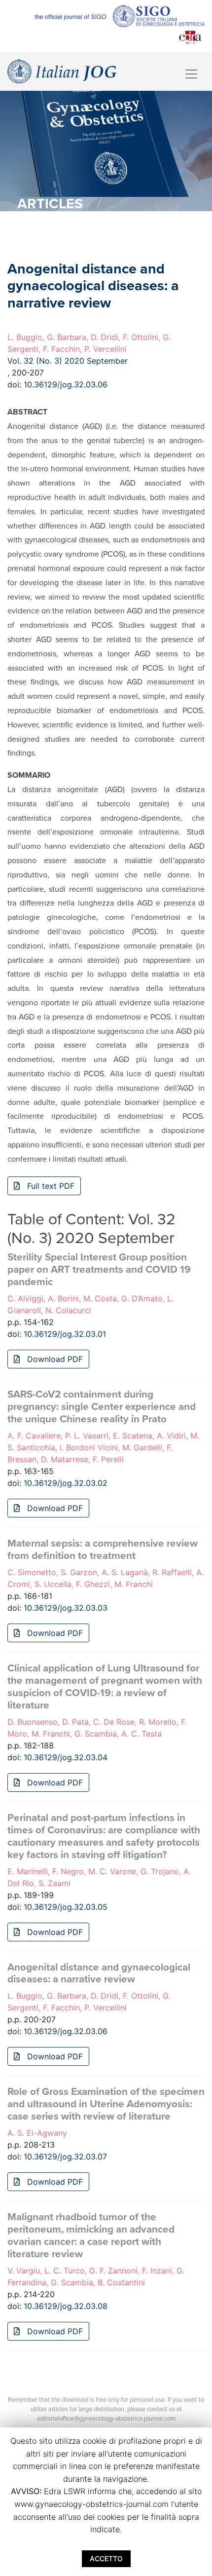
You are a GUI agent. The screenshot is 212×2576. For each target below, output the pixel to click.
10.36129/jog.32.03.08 (66, 2306)
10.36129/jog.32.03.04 (66, 1757)
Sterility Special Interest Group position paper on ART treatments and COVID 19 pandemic (99, 1269)
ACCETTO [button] (106, 2558)
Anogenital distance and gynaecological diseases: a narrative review (99, 1973)
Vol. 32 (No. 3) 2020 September (68, 361)
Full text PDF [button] (50, 1186)
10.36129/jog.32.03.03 (66, 1608)
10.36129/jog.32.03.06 (66, 384)
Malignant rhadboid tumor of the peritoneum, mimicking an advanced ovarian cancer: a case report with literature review (91, 2235)
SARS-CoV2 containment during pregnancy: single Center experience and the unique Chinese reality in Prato (102, 1407)
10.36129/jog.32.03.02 (66, 1483)
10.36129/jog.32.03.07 (65, 2157)
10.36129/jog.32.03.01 (65, 1334)
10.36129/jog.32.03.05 (66, 1907)
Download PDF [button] (54, 1359)
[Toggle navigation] (191, 74)
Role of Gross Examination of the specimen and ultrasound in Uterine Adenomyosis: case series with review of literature (106, 2104)
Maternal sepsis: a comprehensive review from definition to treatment (103, 1550)
